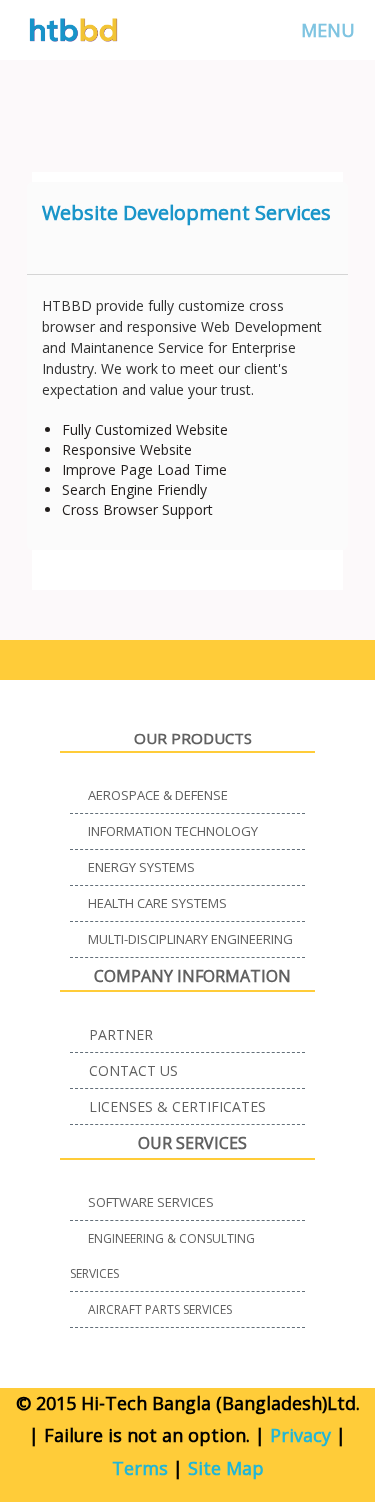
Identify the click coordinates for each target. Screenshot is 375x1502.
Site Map (226, 1468)
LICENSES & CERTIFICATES (177, 1106)
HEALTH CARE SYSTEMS (157, 903)
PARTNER (121, 1034)
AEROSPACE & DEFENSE (158, 795)
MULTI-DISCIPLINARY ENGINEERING (190, 939)
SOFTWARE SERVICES (151, 1202)
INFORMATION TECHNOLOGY (173, 831)
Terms (140, 1468)
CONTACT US (133, 1070)
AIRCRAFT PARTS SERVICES (160, 1309)
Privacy (300, 1435)
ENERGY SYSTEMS (141, 867)
